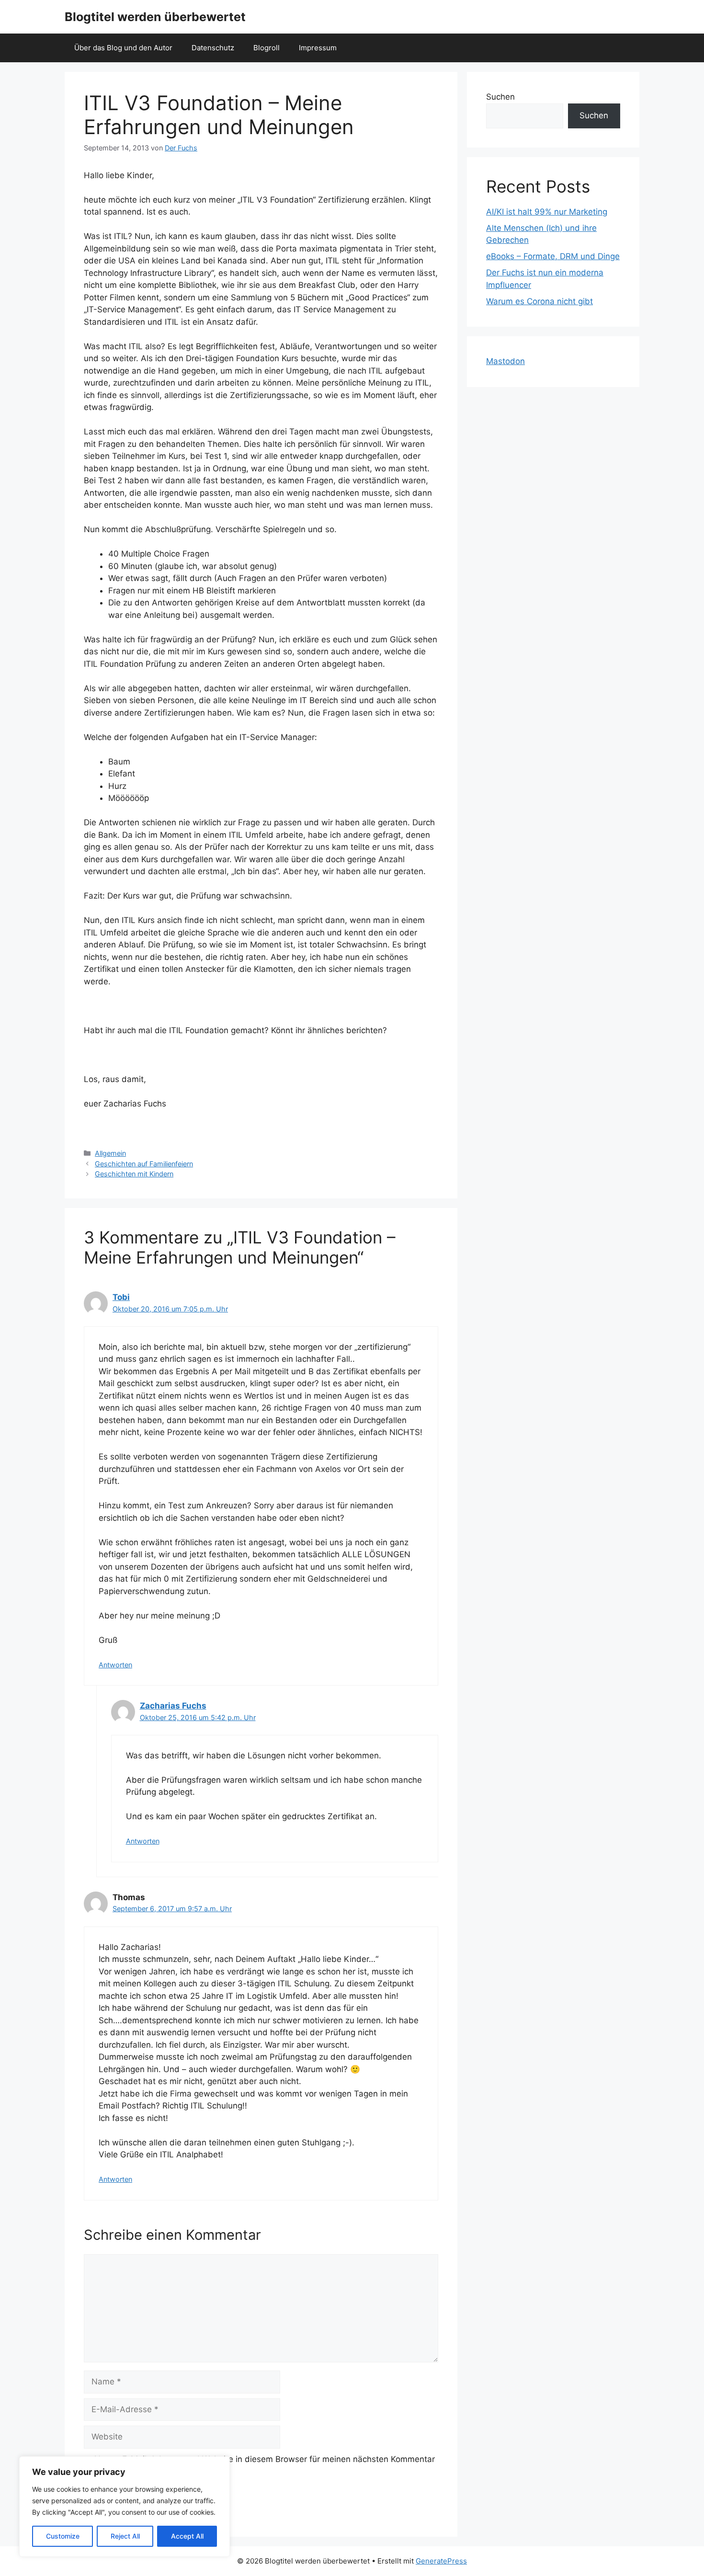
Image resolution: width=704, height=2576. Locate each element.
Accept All (187, 2536)
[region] (125, 2507)
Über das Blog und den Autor (123, 48)
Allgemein (110, 1153)
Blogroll (267, 48)
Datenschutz (213, 48)
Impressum (318, 48)
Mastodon (505, 361)
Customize (63, 2536)
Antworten (115, 1665)
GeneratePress (441, 2561)
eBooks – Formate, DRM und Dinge (553, 256)
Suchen (500, 97)
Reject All (125, 2536)
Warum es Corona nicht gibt (539, 301)
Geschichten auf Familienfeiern (144, 1164)
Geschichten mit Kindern (134, 1174)
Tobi (121, 1297)
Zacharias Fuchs (173, 1706)
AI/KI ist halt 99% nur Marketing (547, 212)
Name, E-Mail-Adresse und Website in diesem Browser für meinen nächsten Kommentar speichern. (265, 2465)
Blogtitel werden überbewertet (155, 17)
